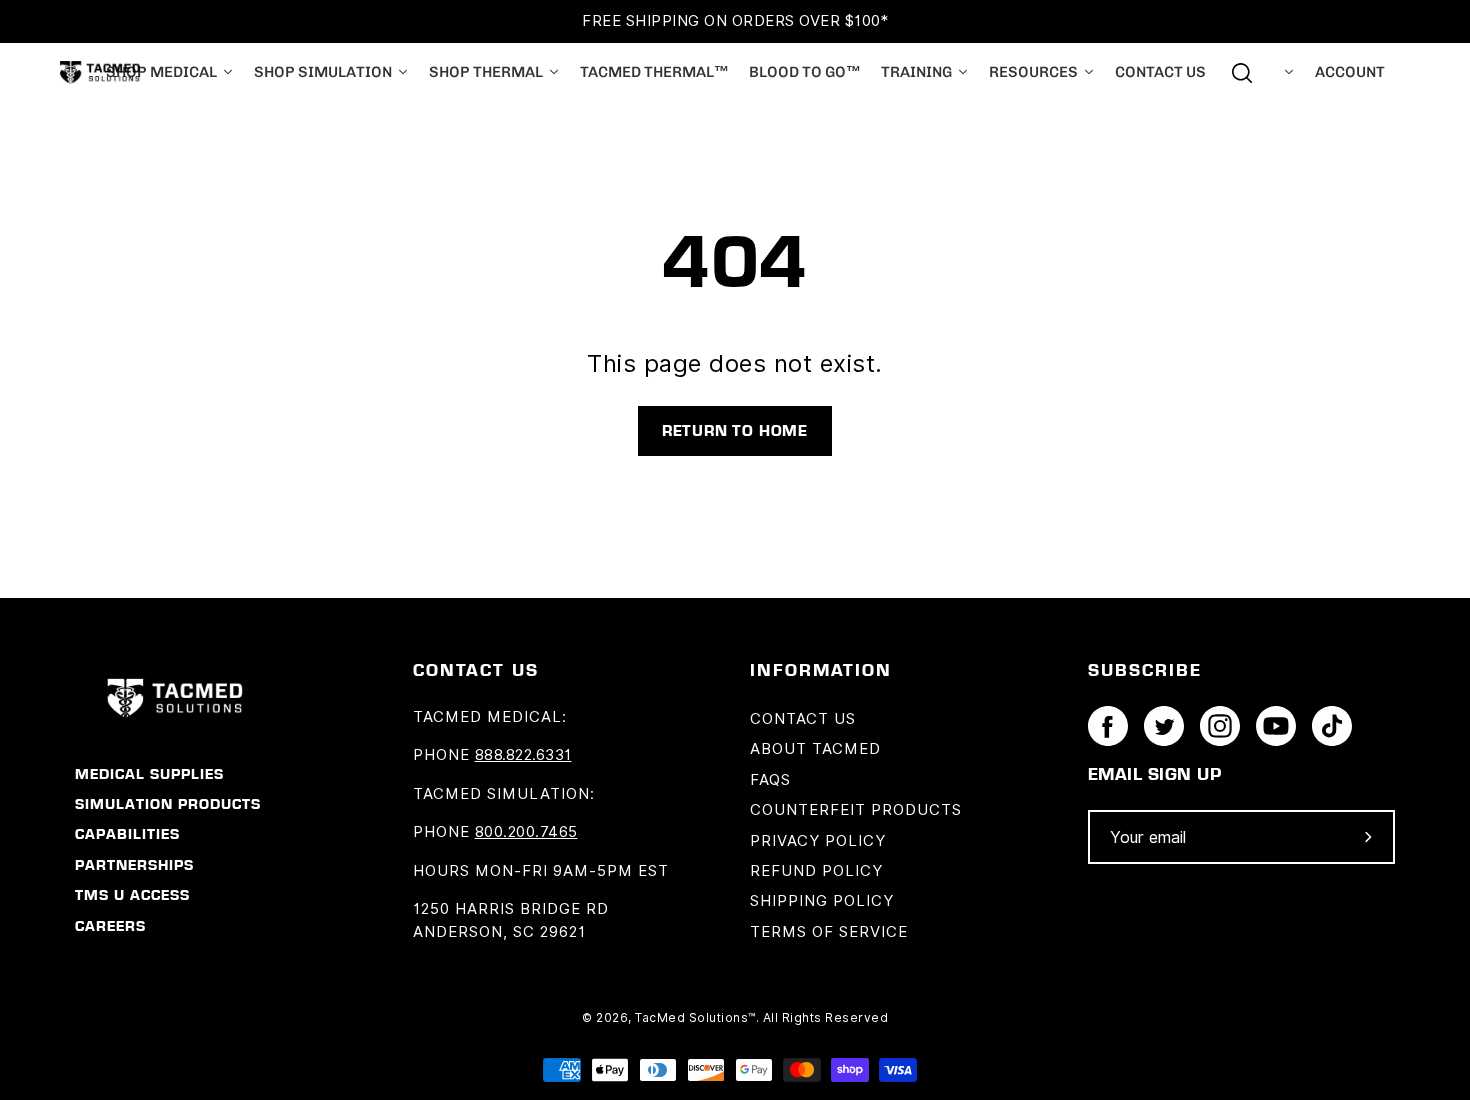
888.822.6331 (523, 755)
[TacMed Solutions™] (100, 72)
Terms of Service (829, 932)
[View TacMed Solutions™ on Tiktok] (1332, 726)
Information (821, 669)
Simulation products (168, 804)
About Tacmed (815, 749)
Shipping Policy (822, 901)
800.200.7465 (526, 832)
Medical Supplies (149, 774)
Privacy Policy (818, 841)
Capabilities (127, 834)
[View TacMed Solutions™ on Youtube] (1276, 726)
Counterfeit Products (856, 810)
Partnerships (134, 865)
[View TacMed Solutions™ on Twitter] (1164, 726)
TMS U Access (132, 895)
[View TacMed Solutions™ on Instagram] (1220, 726)
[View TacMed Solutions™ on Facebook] (1108, 726)
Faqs (770, 780)
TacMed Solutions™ (695, 1017)
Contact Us (803, 719)
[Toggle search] (1242, 73)
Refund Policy (816, 871)
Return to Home (735, 430)
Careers (110, 926)
